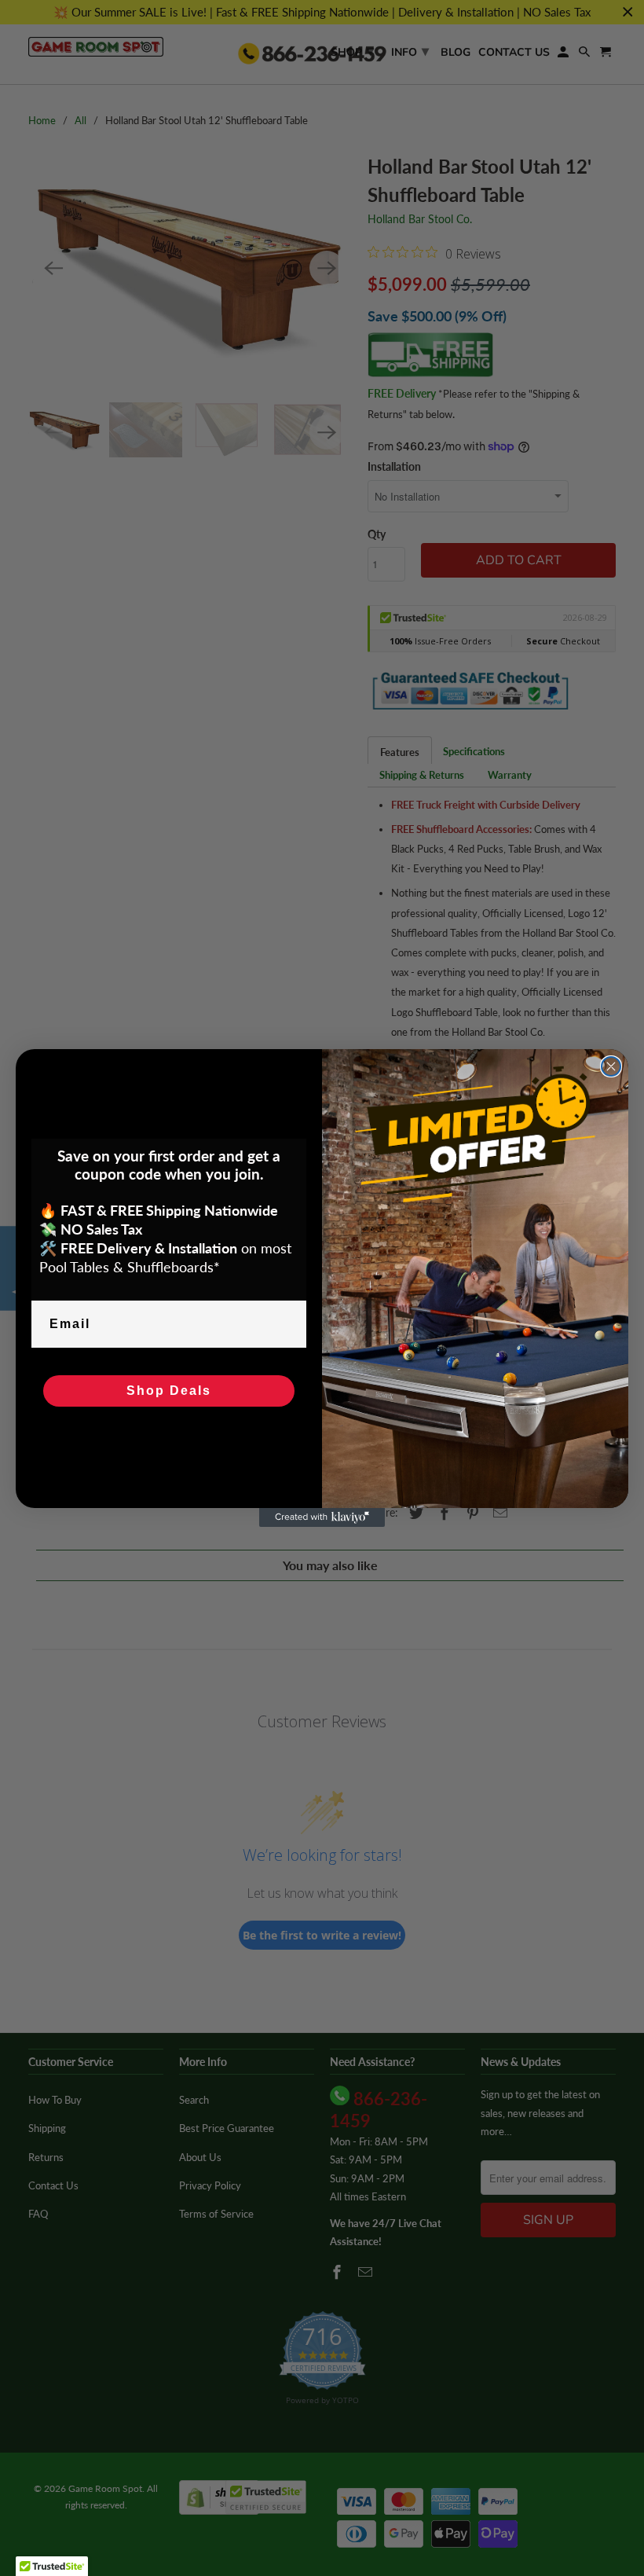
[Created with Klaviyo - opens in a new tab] (322, 1517)
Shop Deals (169, 1391)
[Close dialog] (611, 1066)
